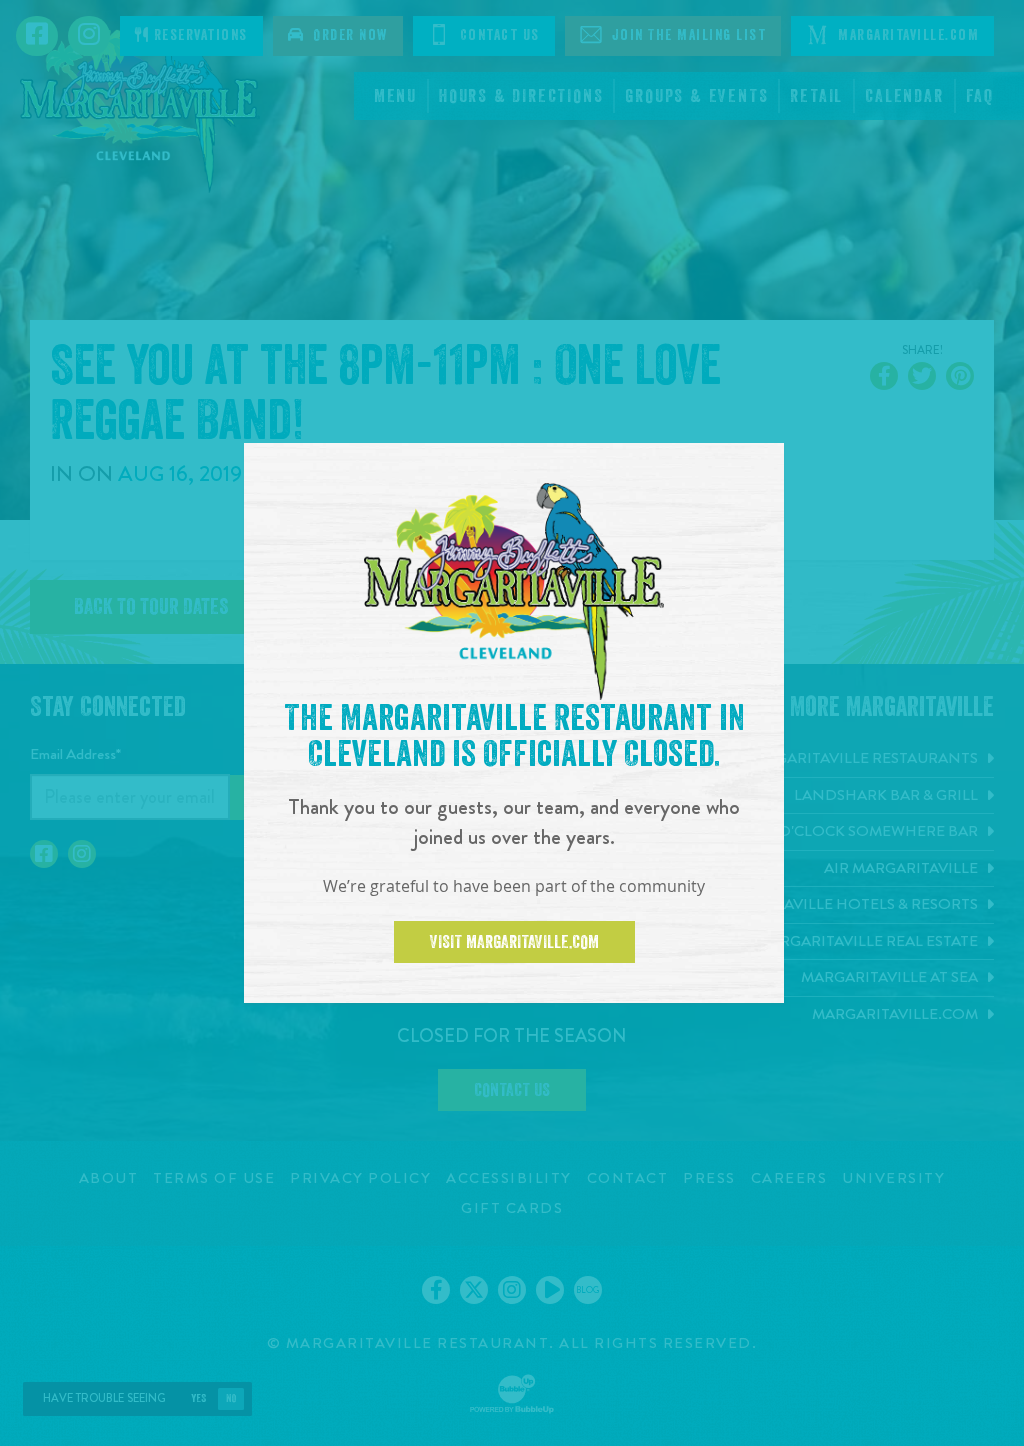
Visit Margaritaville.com (514, 942)
